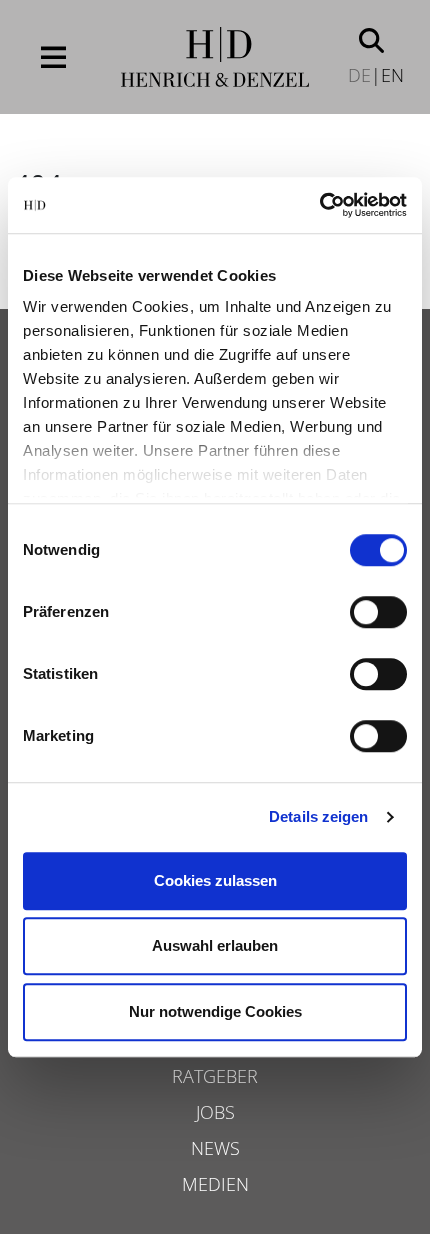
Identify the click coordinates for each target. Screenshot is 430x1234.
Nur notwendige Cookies (215, 1011)
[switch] (378, 612)
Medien (215, 1184)
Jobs (215, 1112)
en (392, 75)
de (359, 75)
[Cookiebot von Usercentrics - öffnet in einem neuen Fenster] (319, 205)
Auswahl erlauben (215, 945)
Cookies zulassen (215, 880)
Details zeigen (318, 816)
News (215, 1148)
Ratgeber (215, 1076)
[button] (371, 39)
